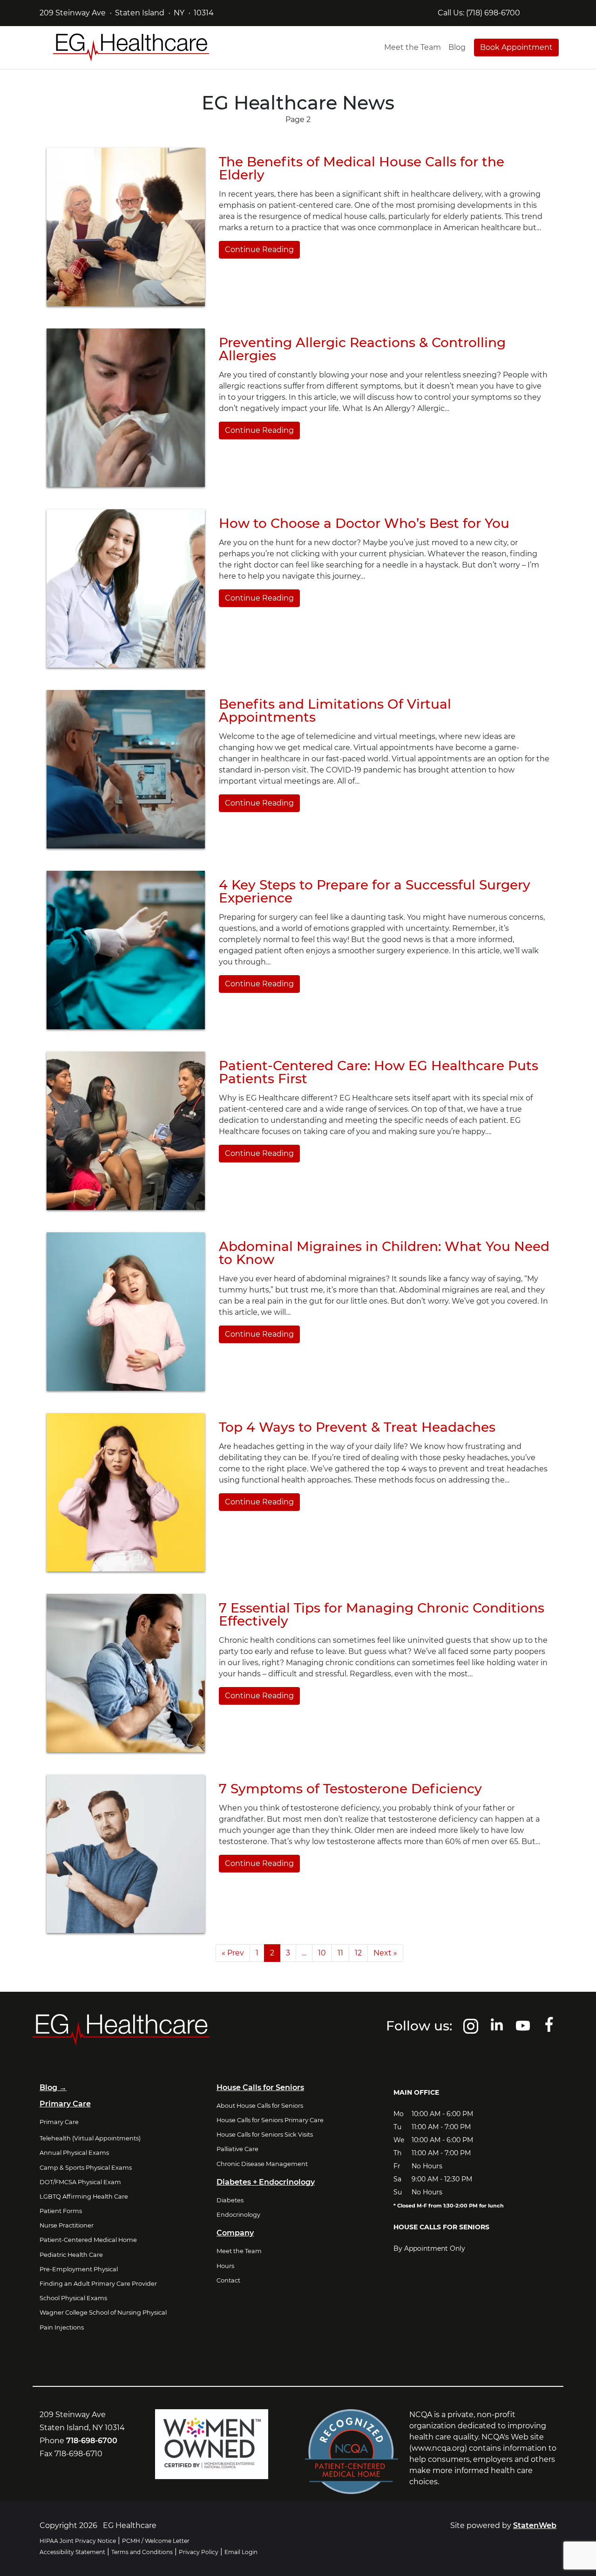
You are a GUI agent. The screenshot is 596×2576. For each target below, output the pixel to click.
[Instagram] (471, 2030)
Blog (457, 47)
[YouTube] (523, 2030)
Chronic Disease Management (262, 2164)
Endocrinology (238, 2215)
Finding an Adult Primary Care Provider (98, 2284)
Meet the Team (413, 47)
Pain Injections (62, 2327)
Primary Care (59, 2122)
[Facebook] (549, 2030)
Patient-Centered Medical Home (88, 2240)
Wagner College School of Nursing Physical (103, 2313)
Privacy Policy (199, 2552)
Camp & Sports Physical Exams (86, 2168)
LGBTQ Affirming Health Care (84, 2197)
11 (340, 1953)
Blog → (53, 2087)
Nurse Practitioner (67, 2225)
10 (322, 1953)
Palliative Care (237, 2149)
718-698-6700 (92, 2441)
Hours (225, 2266)
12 (358, 1953)
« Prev (233, 1953)
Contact (228, 2280)
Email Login (241, 2552)
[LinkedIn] (497, 2030)
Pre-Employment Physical (79, 2269)
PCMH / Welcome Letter (156, 2541)
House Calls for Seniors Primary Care (270, 2120)
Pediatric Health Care (71, 2255)
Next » (385, 1953)
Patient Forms (61, 2211)
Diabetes (230, 2200)
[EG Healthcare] (131, 48)
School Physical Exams (73, 2298)
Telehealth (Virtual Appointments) (90, 2138)
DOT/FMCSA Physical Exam (80, 2182)
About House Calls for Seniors (260, 2106)
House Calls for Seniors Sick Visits (265, 2135)
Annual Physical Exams (74, 2153)
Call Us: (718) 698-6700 (479, 13)
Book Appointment (516, 47)
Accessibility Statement (72, 2552)
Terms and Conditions (142, 2552)
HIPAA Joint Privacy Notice (78, 2541)
